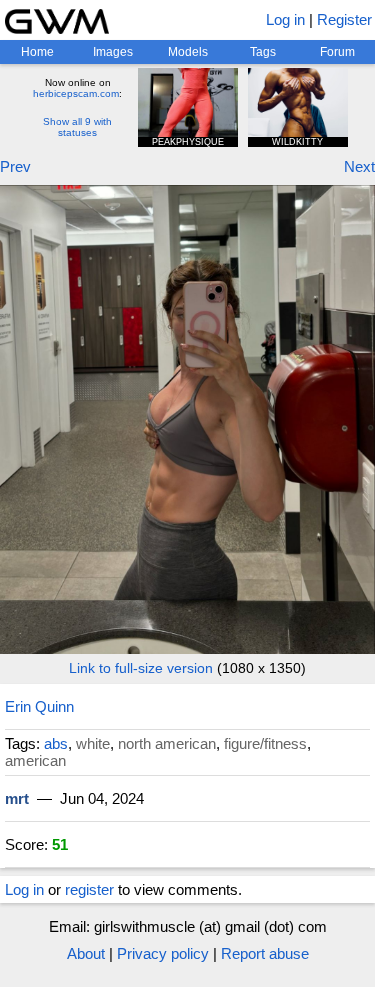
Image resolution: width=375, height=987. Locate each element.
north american (167, 743)
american (35, 760)
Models (188, 52)
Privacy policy (163, 953)
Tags (263, 52)
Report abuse (265, 953)
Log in (285, 19)
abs (56, 743)
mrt (17, 798)
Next (359, 166)
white (93, 743)
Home (37, 52)
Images (113, 52)
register (89, 889)
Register (344, 19)
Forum (337, 52)
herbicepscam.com (76, 93)
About (86, 953)
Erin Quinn (39, 706)
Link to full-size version (141, 668)
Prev (15, 166)
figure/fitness (265, 743)
